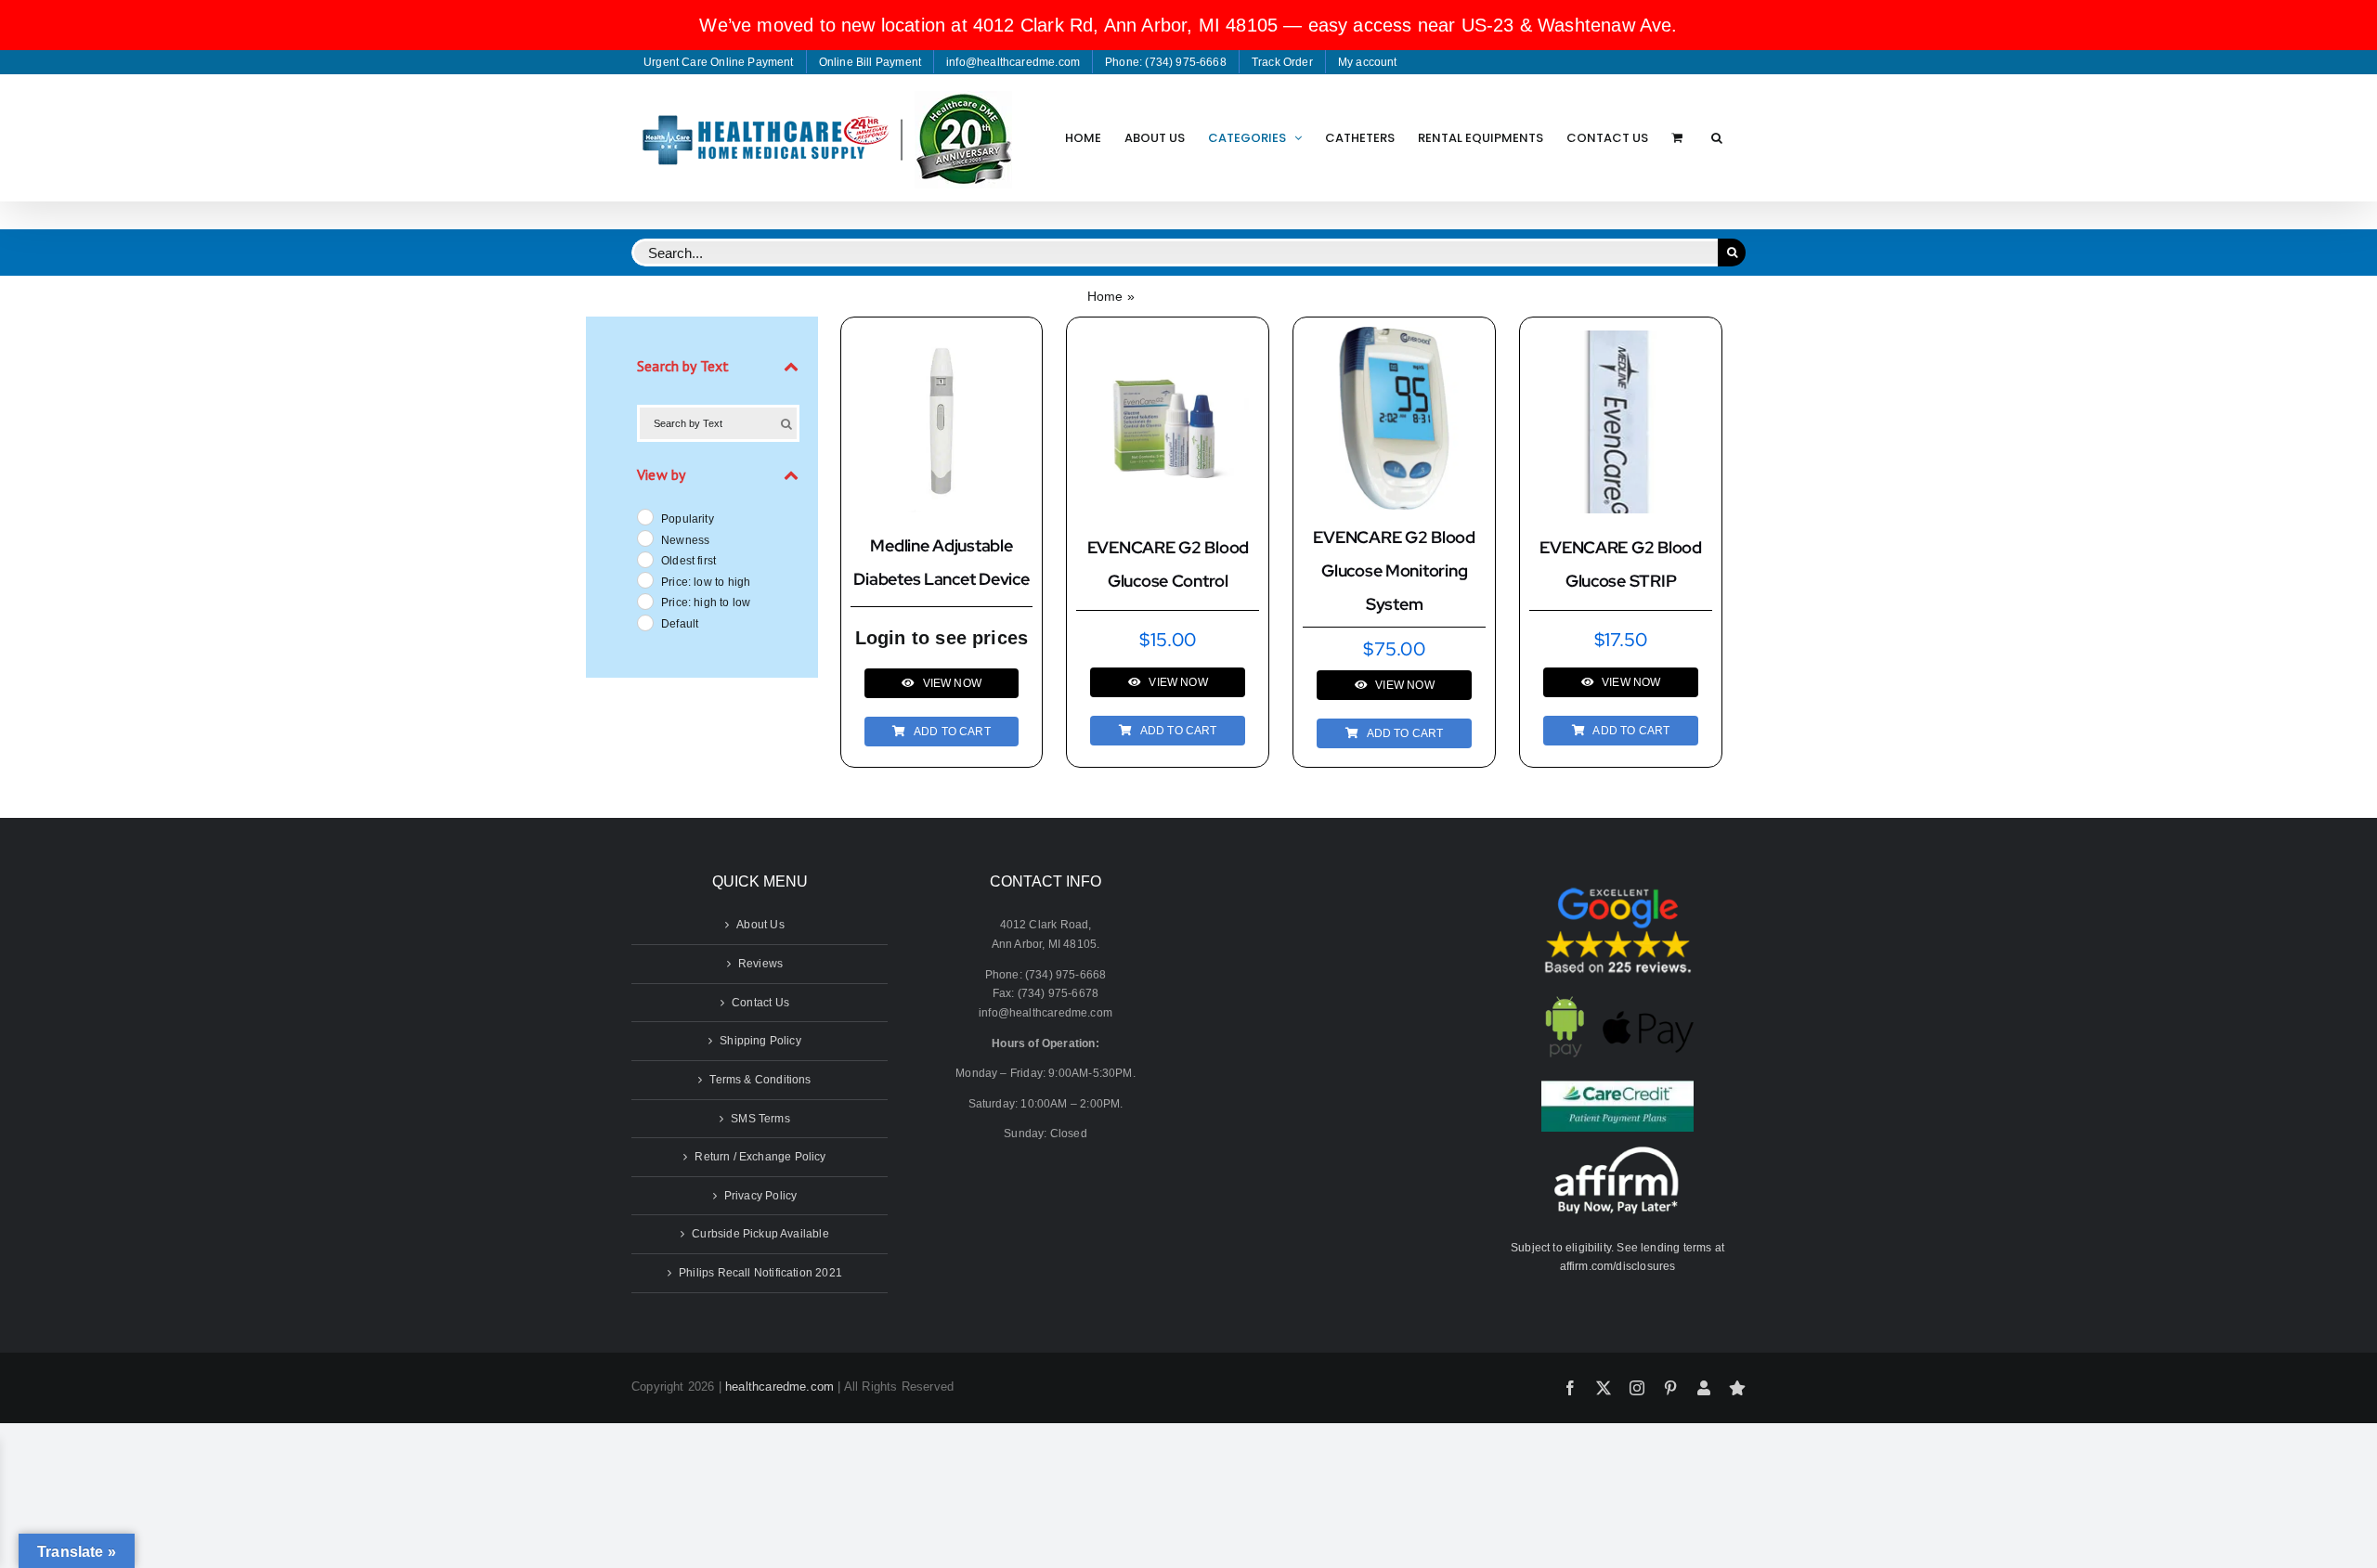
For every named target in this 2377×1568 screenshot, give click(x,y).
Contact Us (760, 1003)
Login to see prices (942, 638)
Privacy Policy (761, 1196)
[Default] (644, 622)
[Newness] (644, 538)
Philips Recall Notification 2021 (760, 1273)
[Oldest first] (644, 559)
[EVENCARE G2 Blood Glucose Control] (1168, 340)
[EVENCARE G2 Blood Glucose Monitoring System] (1394, 336)
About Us (760, 925)
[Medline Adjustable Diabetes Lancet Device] (942, 339)
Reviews (760, 964)
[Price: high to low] (644, 601)
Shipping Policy (760, 1041)
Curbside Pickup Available (760, 1234)
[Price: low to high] (644, 579)
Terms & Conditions (760, 1080)
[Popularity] (644, 516)
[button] (1717, 137)
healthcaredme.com (779, 1387)
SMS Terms (760, 1119)
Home (1105, 296)
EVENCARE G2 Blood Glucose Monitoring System (1394, 570)
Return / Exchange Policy (760, 1157)
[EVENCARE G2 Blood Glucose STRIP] (1621, 340)
